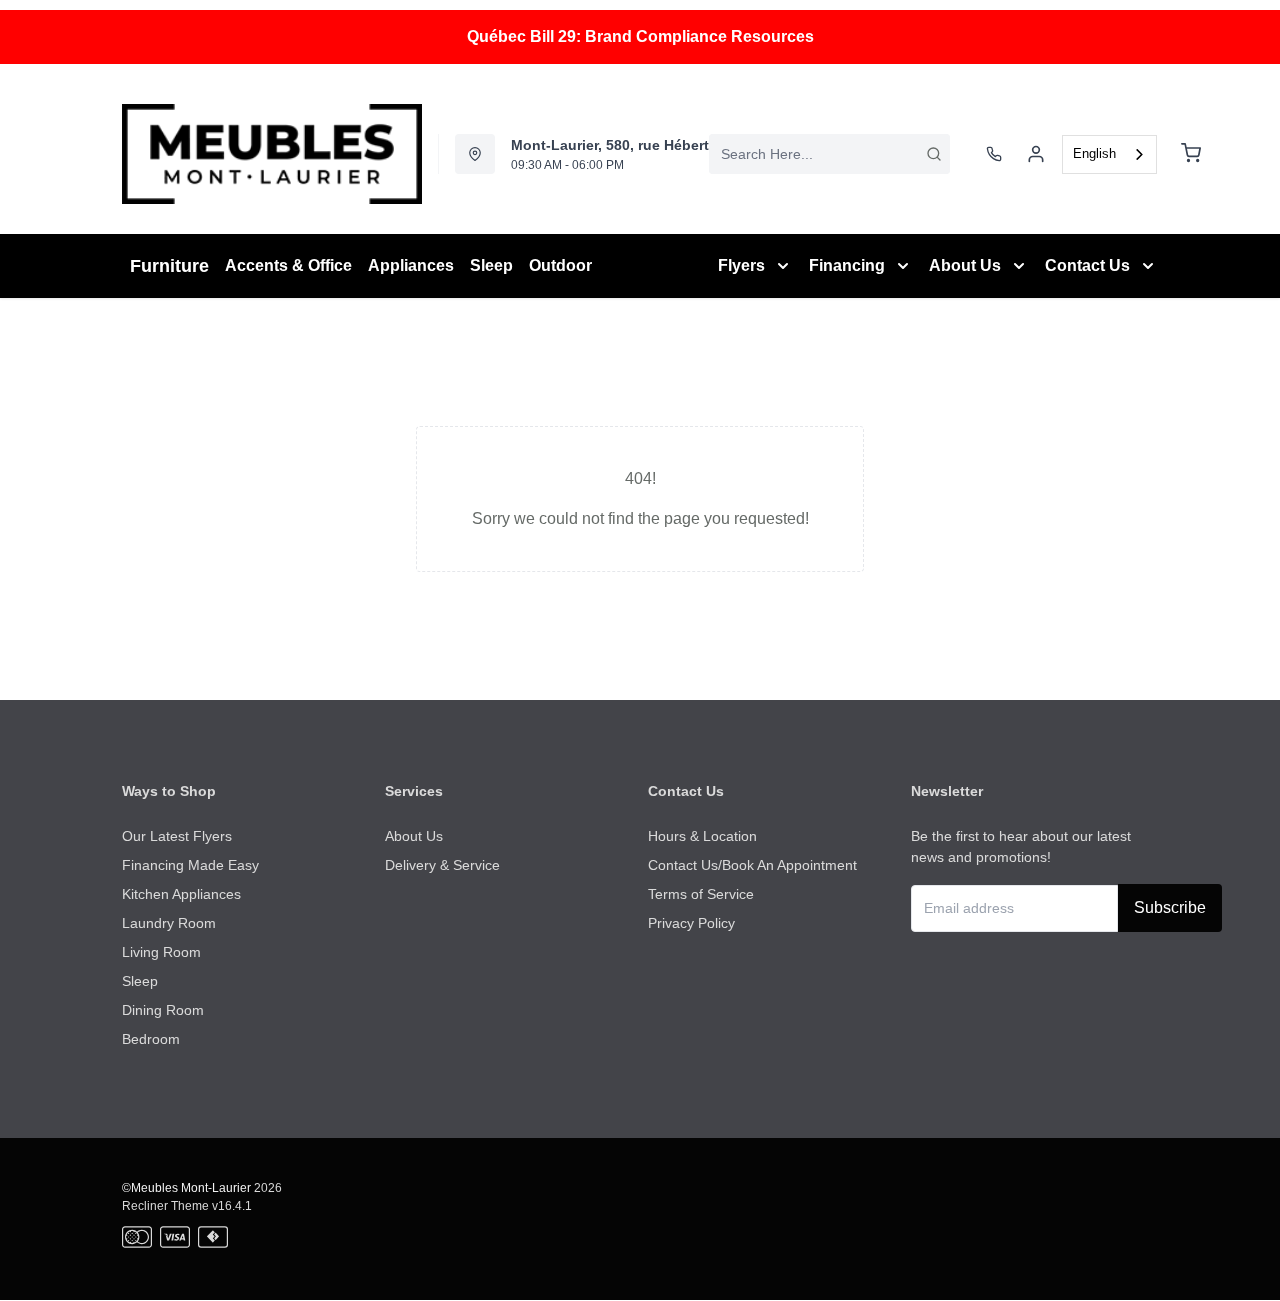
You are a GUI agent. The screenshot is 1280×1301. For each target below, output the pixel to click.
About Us (414, 836)
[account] (1036, 154)
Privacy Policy (691, 923)
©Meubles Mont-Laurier (186, 1188)
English (1094, 153)
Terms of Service (701, 894)
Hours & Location (702, 836)
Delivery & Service (442, 865)
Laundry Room (169, 923)
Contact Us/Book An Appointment (752, 865)
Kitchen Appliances (181, 894)
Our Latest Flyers (177, 836)
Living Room (161, 952)
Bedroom (151, 1039)
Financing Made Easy (190, 865)
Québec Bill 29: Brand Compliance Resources (640, 36)
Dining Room (163, 1010)
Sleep (140, 981)
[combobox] (829, 154)
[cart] (1191, 154)
